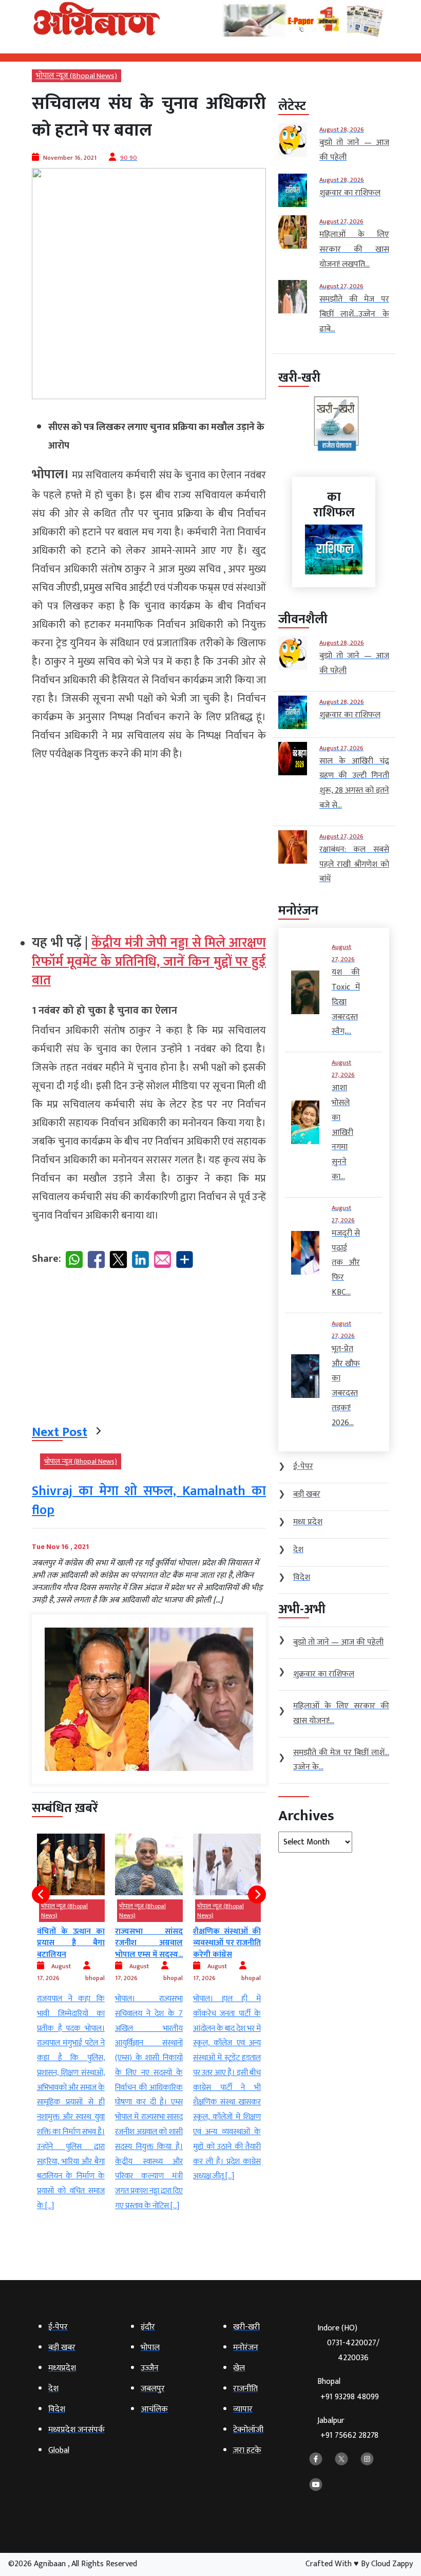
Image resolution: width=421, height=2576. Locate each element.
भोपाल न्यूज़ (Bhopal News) (76, 76)
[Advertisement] (149, 844)
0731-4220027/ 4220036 (353, 2350)
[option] (71, 2024)
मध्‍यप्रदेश (249, 1906)
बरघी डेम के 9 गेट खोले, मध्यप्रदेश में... (227, 1946)
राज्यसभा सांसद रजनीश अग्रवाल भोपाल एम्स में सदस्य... (71, 1943)
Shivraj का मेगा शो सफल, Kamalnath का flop (149, 1500)
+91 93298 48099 (350, 2397)
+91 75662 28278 (349, 2435)
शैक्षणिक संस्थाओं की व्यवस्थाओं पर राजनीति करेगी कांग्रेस (149, 1943)
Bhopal (348, 2389)
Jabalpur (348, 2428)
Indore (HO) (348, 2343)
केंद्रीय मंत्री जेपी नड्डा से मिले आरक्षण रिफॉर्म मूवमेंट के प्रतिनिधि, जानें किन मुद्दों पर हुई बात (149, 962)
